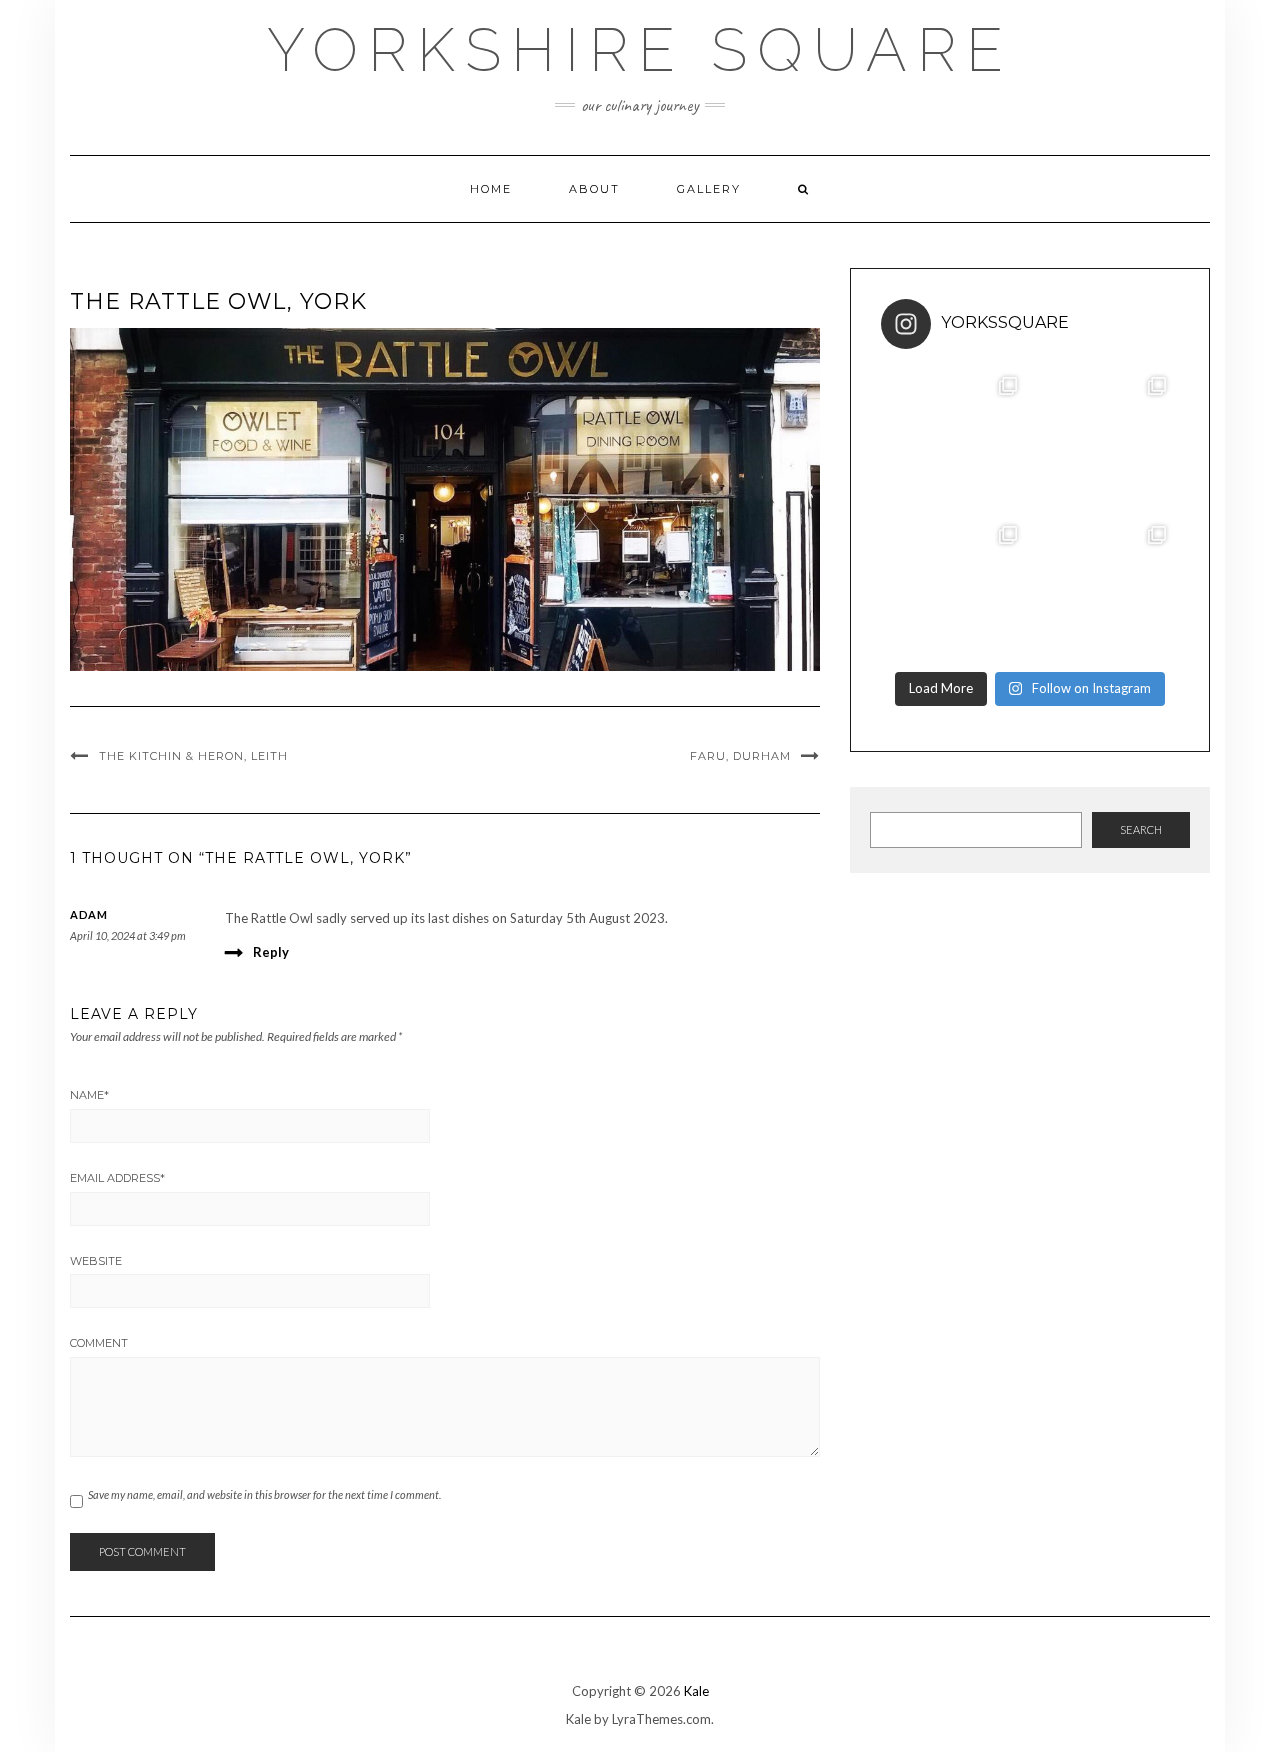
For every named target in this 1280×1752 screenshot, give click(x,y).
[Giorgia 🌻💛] (955, 587)
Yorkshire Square (640, 50)
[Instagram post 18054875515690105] (1104, 438)
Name (89, 1095)
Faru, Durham (740, 756)
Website (96, 1261)
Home (491, 189)
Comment (99, 1343)
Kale (696, 1691)
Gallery (709, 189)
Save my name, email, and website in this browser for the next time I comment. (264, 1494)
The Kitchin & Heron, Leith (193, 756)
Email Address (117, 1178)
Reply (271, 952)
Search (1141, 829)
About (594, 189)
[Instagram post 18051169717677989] (955, 438)
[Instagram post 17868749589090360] (1104, 587)
